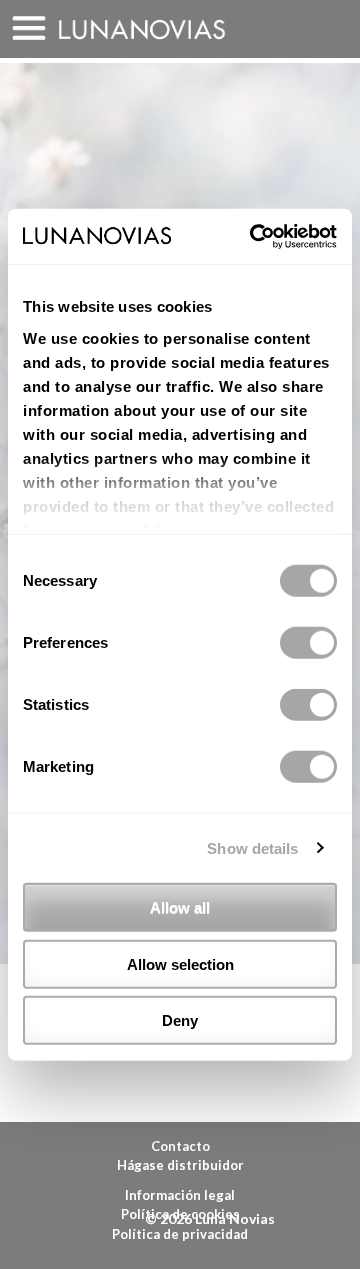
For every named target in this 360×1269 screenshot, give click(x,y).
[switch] (308, 643)
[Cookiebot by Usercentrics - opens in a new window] (254, 236)
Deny (180, 1020)
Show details (252, 847)
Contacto (180, 1146)
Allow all (180, 907)
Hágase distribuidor (180, 1165)
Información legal (180, 1195)
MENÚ (29, 29)
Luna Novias (142, 29)
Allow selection (180, 963)
